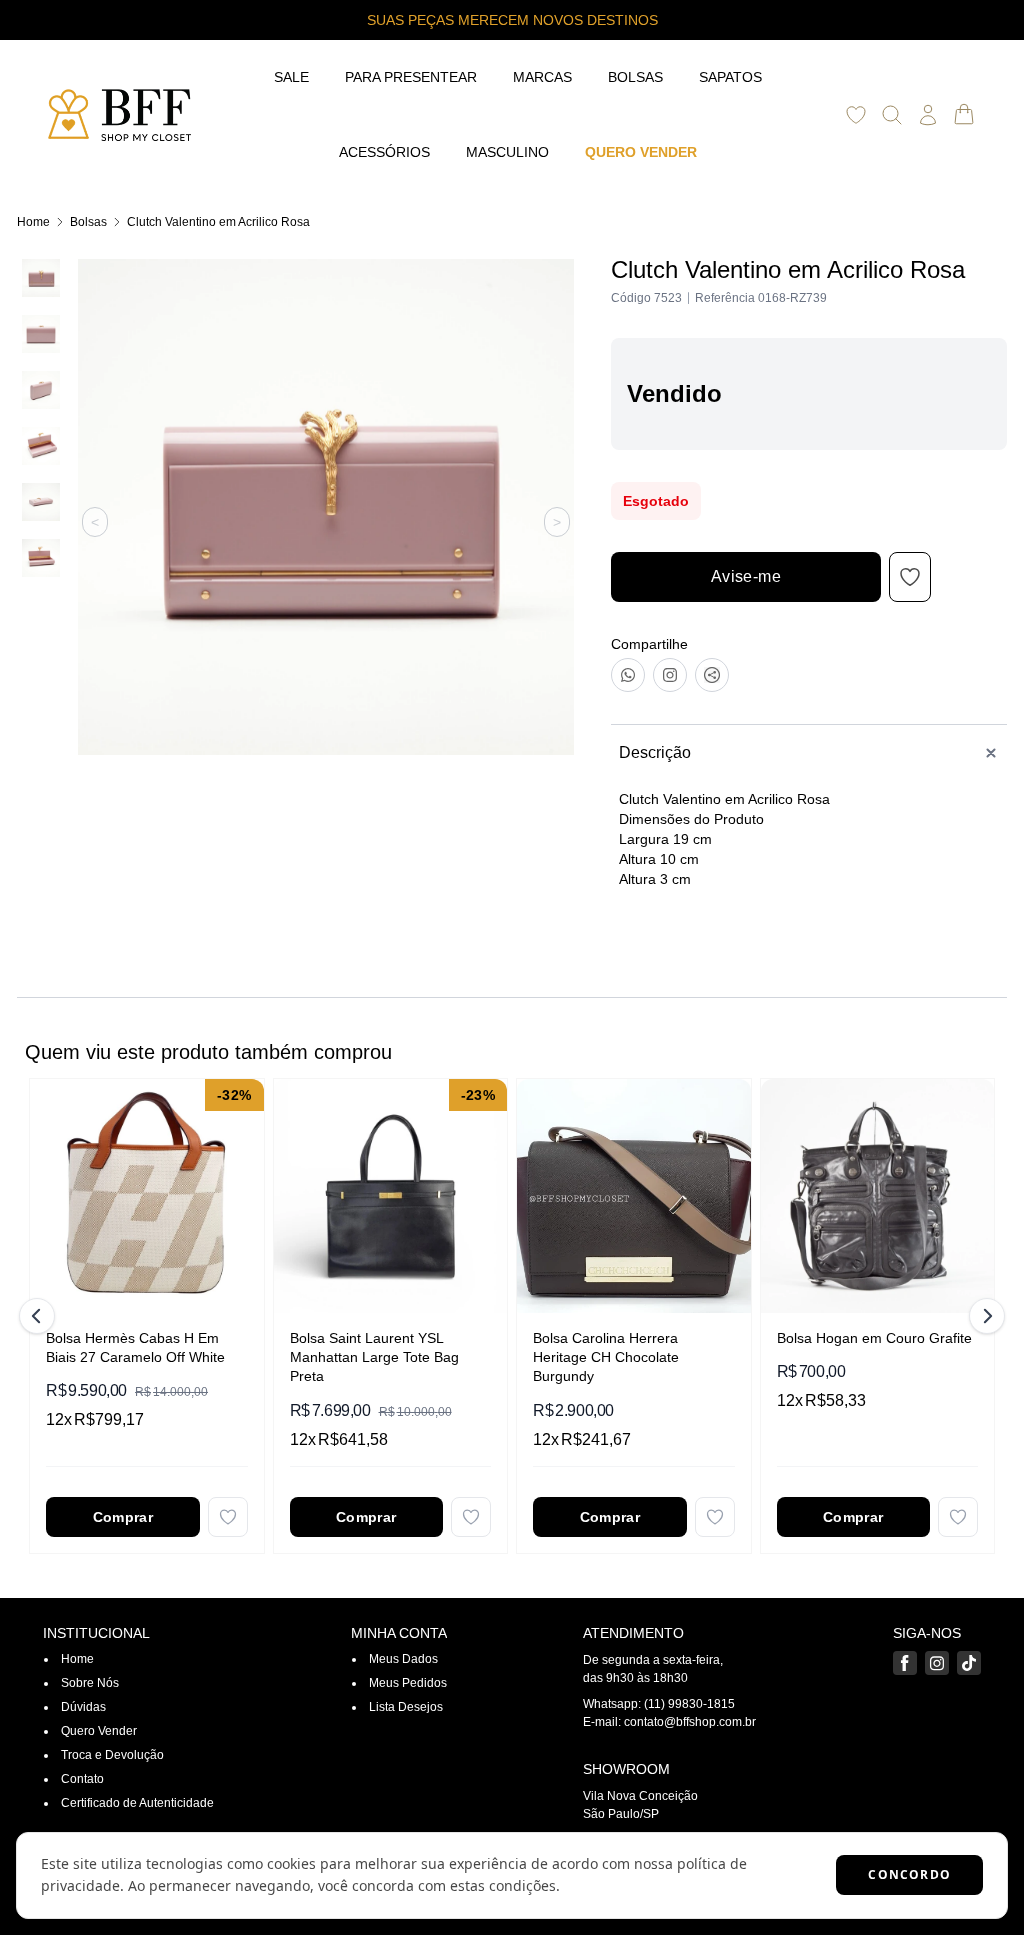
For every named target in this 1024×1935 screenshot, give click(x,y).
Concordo (909, 1874)
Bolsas (88, 222)
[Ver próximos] (984, 1316)
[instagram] (937, 1663)
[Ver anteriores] (40, 1316)
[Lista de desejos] (856, 115)
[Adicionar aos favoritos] (228, 1517)
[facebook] (905, 1663)
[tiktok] (969, 1663)
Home (33, 222)
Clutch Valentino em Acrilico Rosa (218, 222)
